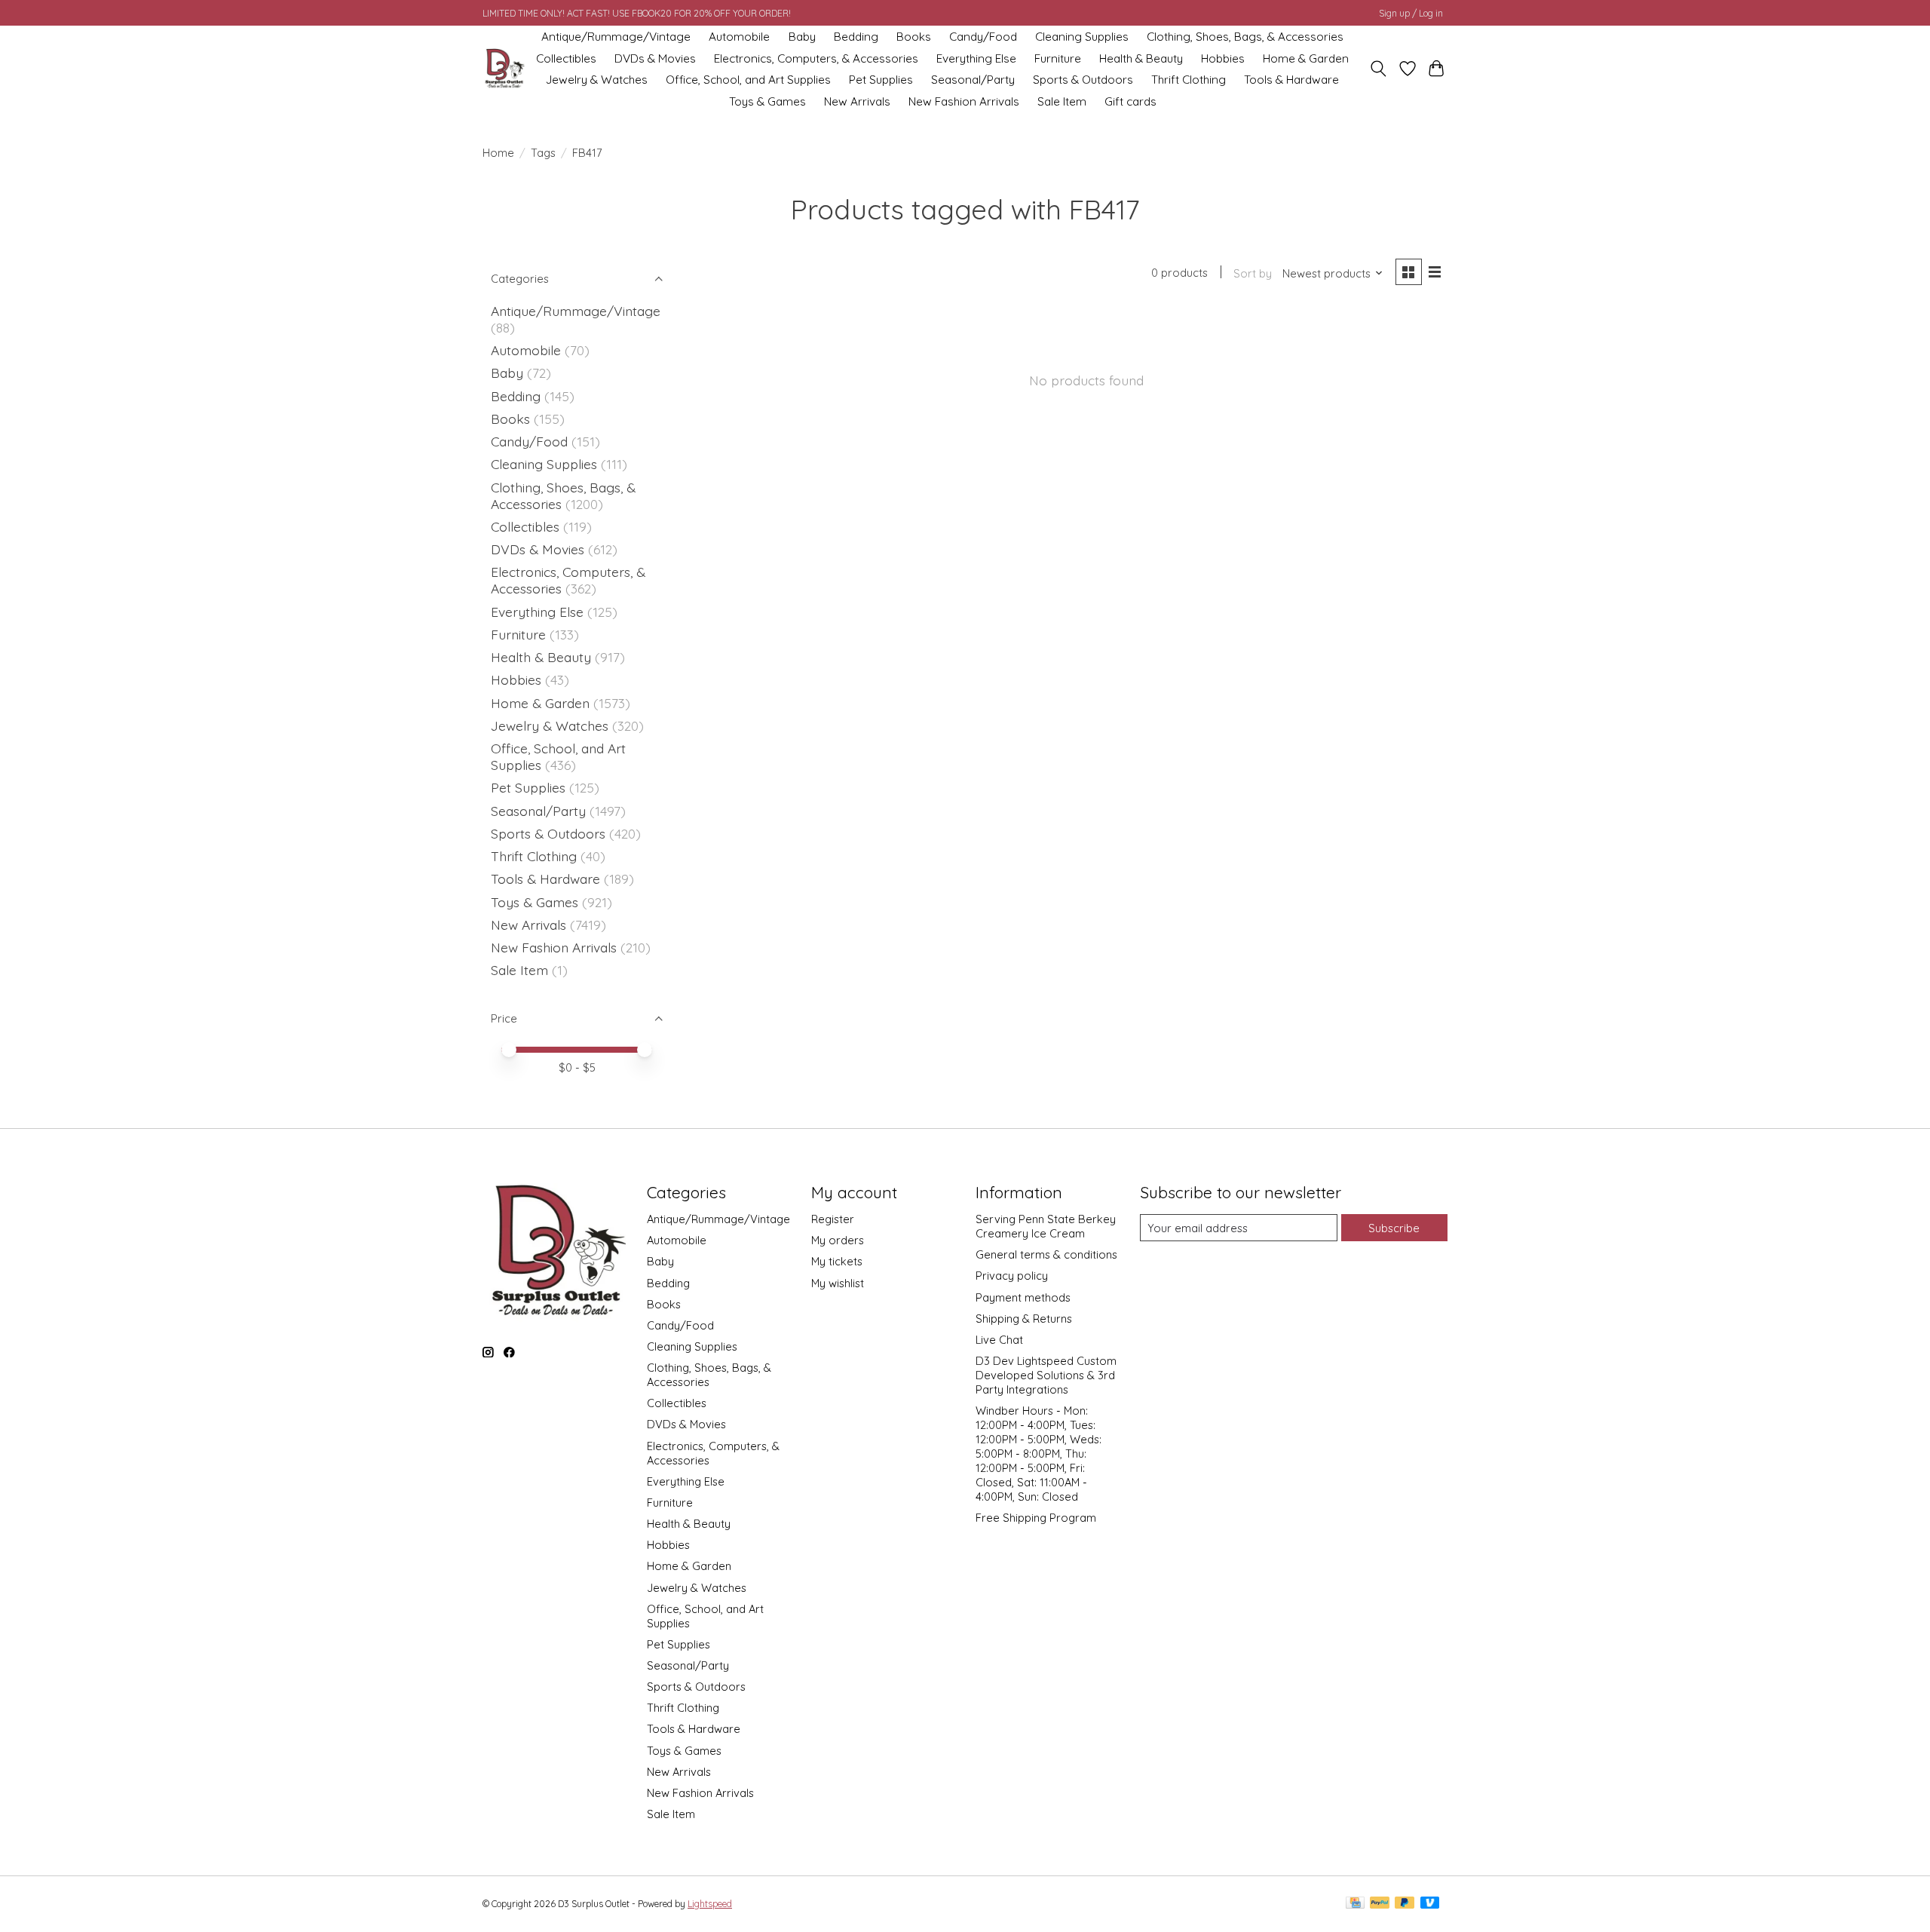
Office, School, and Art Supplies (748, 80)
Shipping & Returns (1024, 1319)
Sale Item (1062, 101)
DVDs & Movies (655, 58)
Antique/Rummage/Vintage (616, 37)
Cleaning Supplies (1082, 37)
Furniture (1058, 58)
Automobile (739, 37)
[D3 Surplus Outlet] (504, 69)
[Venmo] (1430, 1904)
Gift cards (1130, 101)
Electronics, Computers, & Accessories (816, 58)
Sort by (1253, 273)
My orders (838, 1240)
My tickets (837, 1261)
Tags (543, 153)
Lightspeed (710, 1904)
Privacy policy (1012, 1276)
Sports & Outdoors (1083, 80)
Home (498, 153)
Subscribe (1394, 1228)
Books (914, 37)
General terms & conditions (1046, 1254)
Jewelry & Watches (597, 80)
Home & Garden (1306, 58)
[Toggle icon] (1379, 69)
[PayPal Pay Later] (1405, 1904)
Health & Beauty (1141, 58)
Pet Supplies (881, 80)
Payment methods (1023, 1297)
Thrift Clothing (1189, 80)
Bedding (856, 37)
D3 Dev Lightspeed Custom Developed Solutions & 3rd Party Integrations (1046, 1375)
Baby (802, 37)
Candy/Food (983, 37)
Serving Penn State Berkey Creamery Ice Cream (1046, 1226)
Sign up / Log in (1411, 13)
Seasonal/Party (973, 80)
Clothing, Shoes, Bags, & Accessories (1245, 37)
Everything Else (976, 58)
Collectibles (566, 58)
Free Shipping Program (1036, 1518)
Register (833, 1219)
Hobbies (1223, 58)
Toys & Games (767, 101)
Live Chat (999, 1340)
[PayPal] (1380, 1904)
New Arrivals (857, 101)
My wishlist (838, 1283)
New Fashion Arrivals (964, 101)
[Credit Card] (1355, 1904)
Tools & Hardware (1291, 80)
